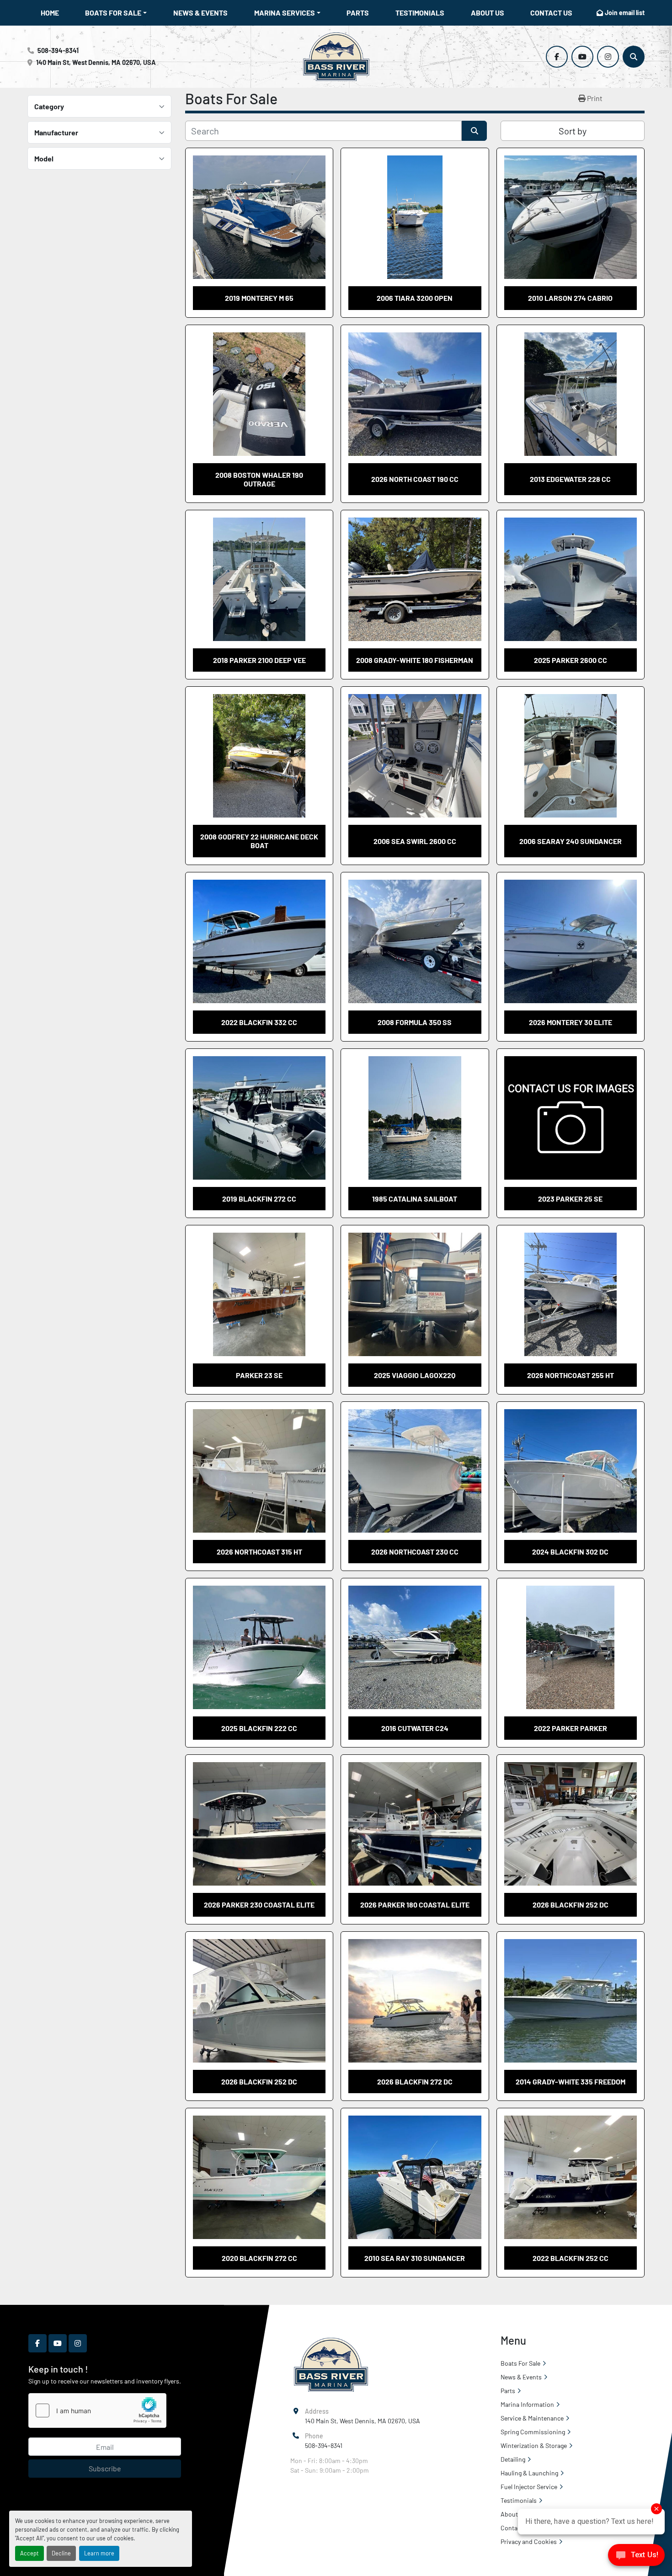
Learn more (99, 2553)
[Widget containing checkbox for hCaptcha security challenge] (97, 2410)
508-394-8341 (58, 51)
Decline (61, 2553)
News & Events (200, 13)
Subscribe (105, 2468)
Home (50, 13)
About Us (488, 13)
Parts (358, 13)
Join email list (625, 13)
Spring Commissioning (533, 2432)
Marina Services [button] (285, 13)
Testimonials (420, 13)
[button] (116, 13)
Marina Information (527, 2404)
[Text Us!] (636, 2557)
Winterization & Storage (534, 2445)
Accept (29, 2553)
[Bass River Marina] (331, 2364)
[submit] (474, 131)
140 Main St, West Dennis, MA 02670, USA (96, 62)
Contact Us (551, 13)
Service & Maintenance (532, 2418)
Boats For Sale (113, 13)
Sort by (573, 131)
